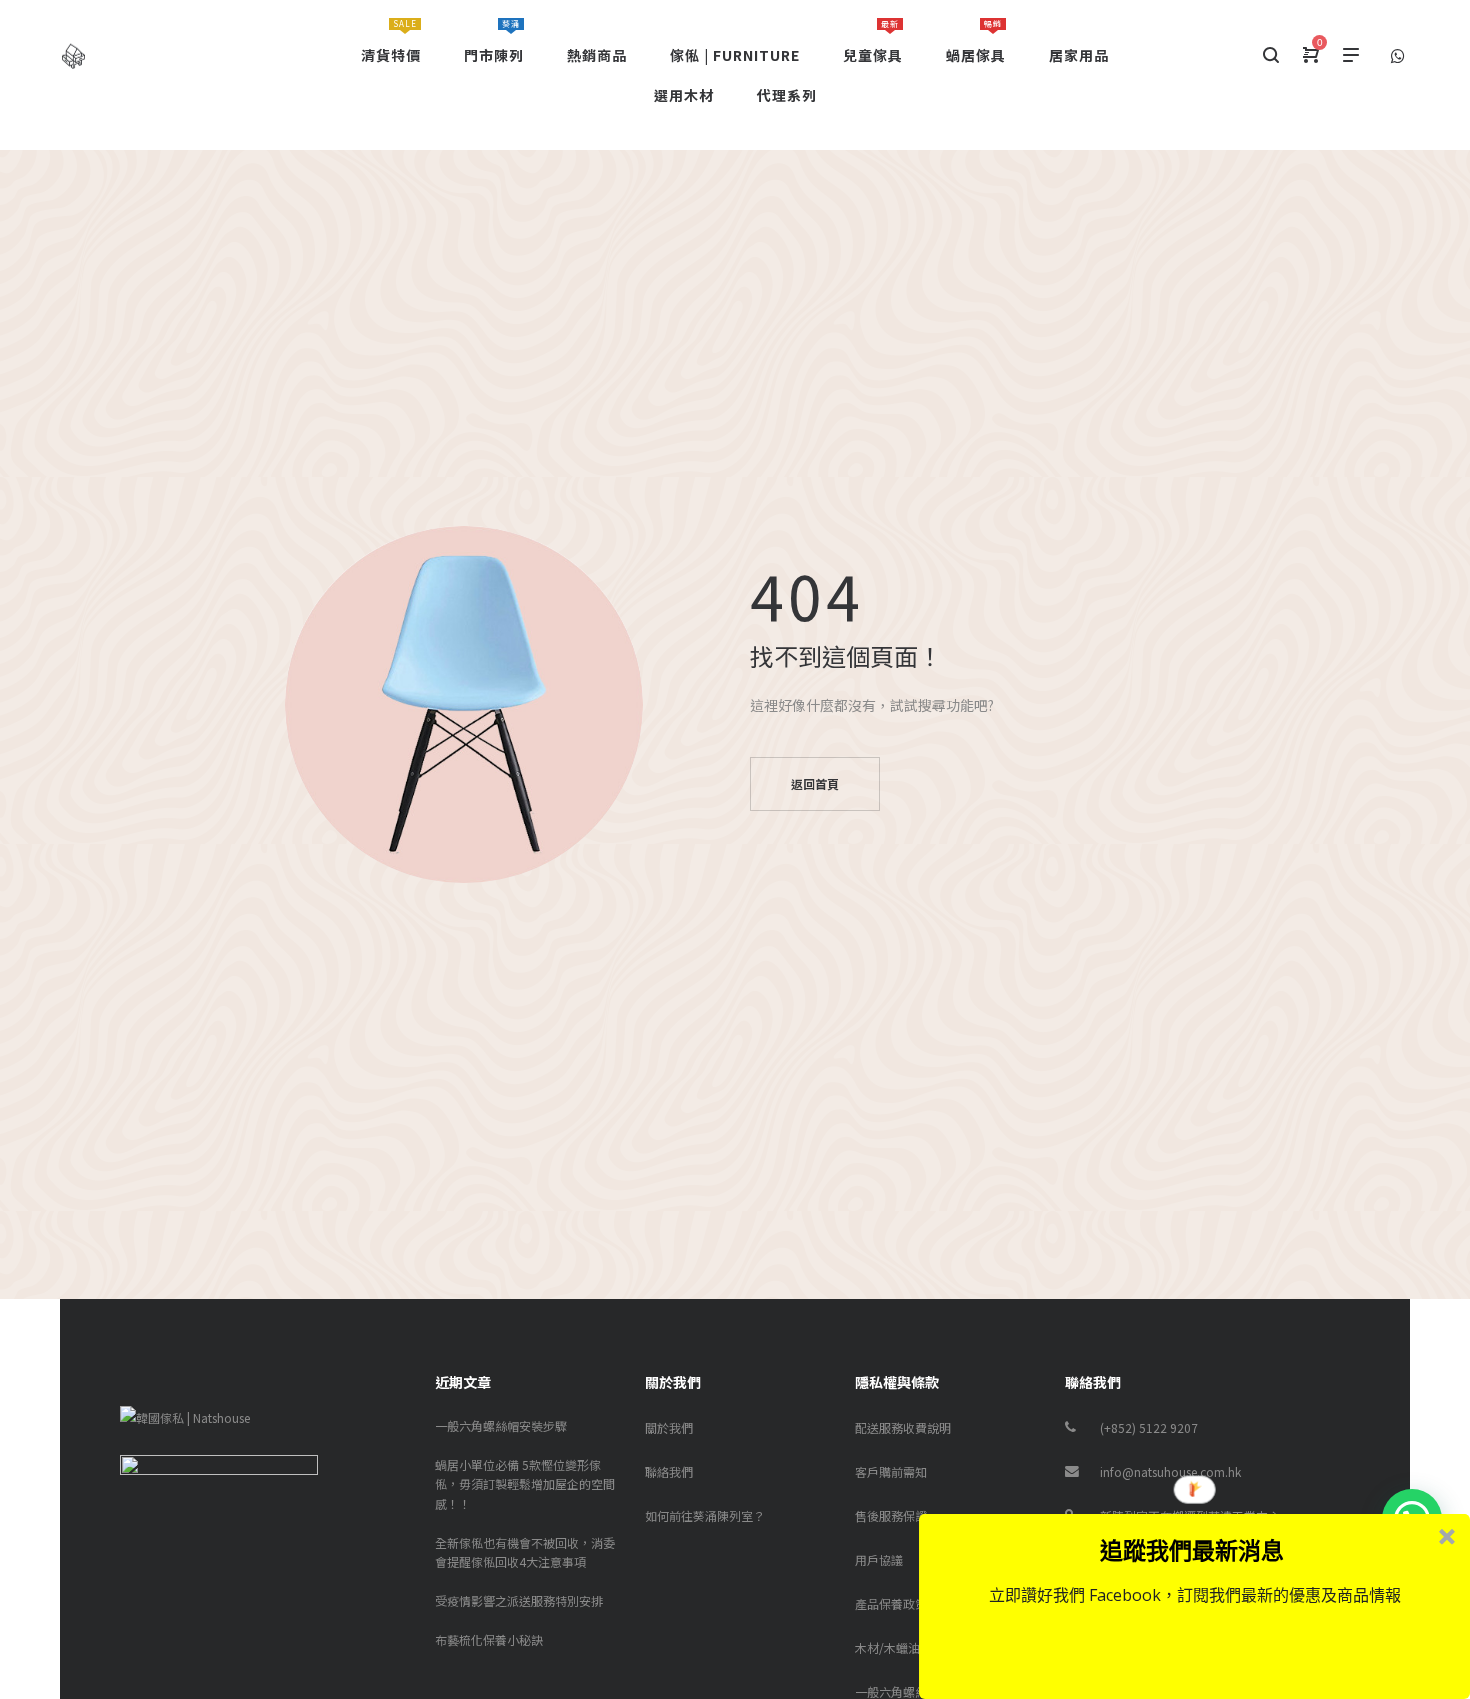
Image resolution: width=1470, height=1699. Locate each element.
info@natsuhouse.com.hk (1170, 1471)
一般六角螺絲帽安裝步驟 (501, 1425)
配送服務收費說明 (903, 1427)
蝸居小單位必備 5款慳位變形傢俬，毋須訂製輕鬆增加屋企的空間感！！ (525, 1483)
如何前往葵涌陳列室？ (705, 1515)
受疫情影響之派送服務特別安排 (519, 1600)
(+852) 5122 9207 (1149, 1427)
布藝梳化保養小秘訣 (489, 1639)
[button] (1192, 1550)
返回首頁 (815, 783)
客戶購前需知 (891, 1471)
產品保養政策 (891, 1603)
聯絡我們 (669, 1471)
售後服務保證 (891, 1515)
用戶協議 (879, 1559)
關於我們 (669, 1427)
